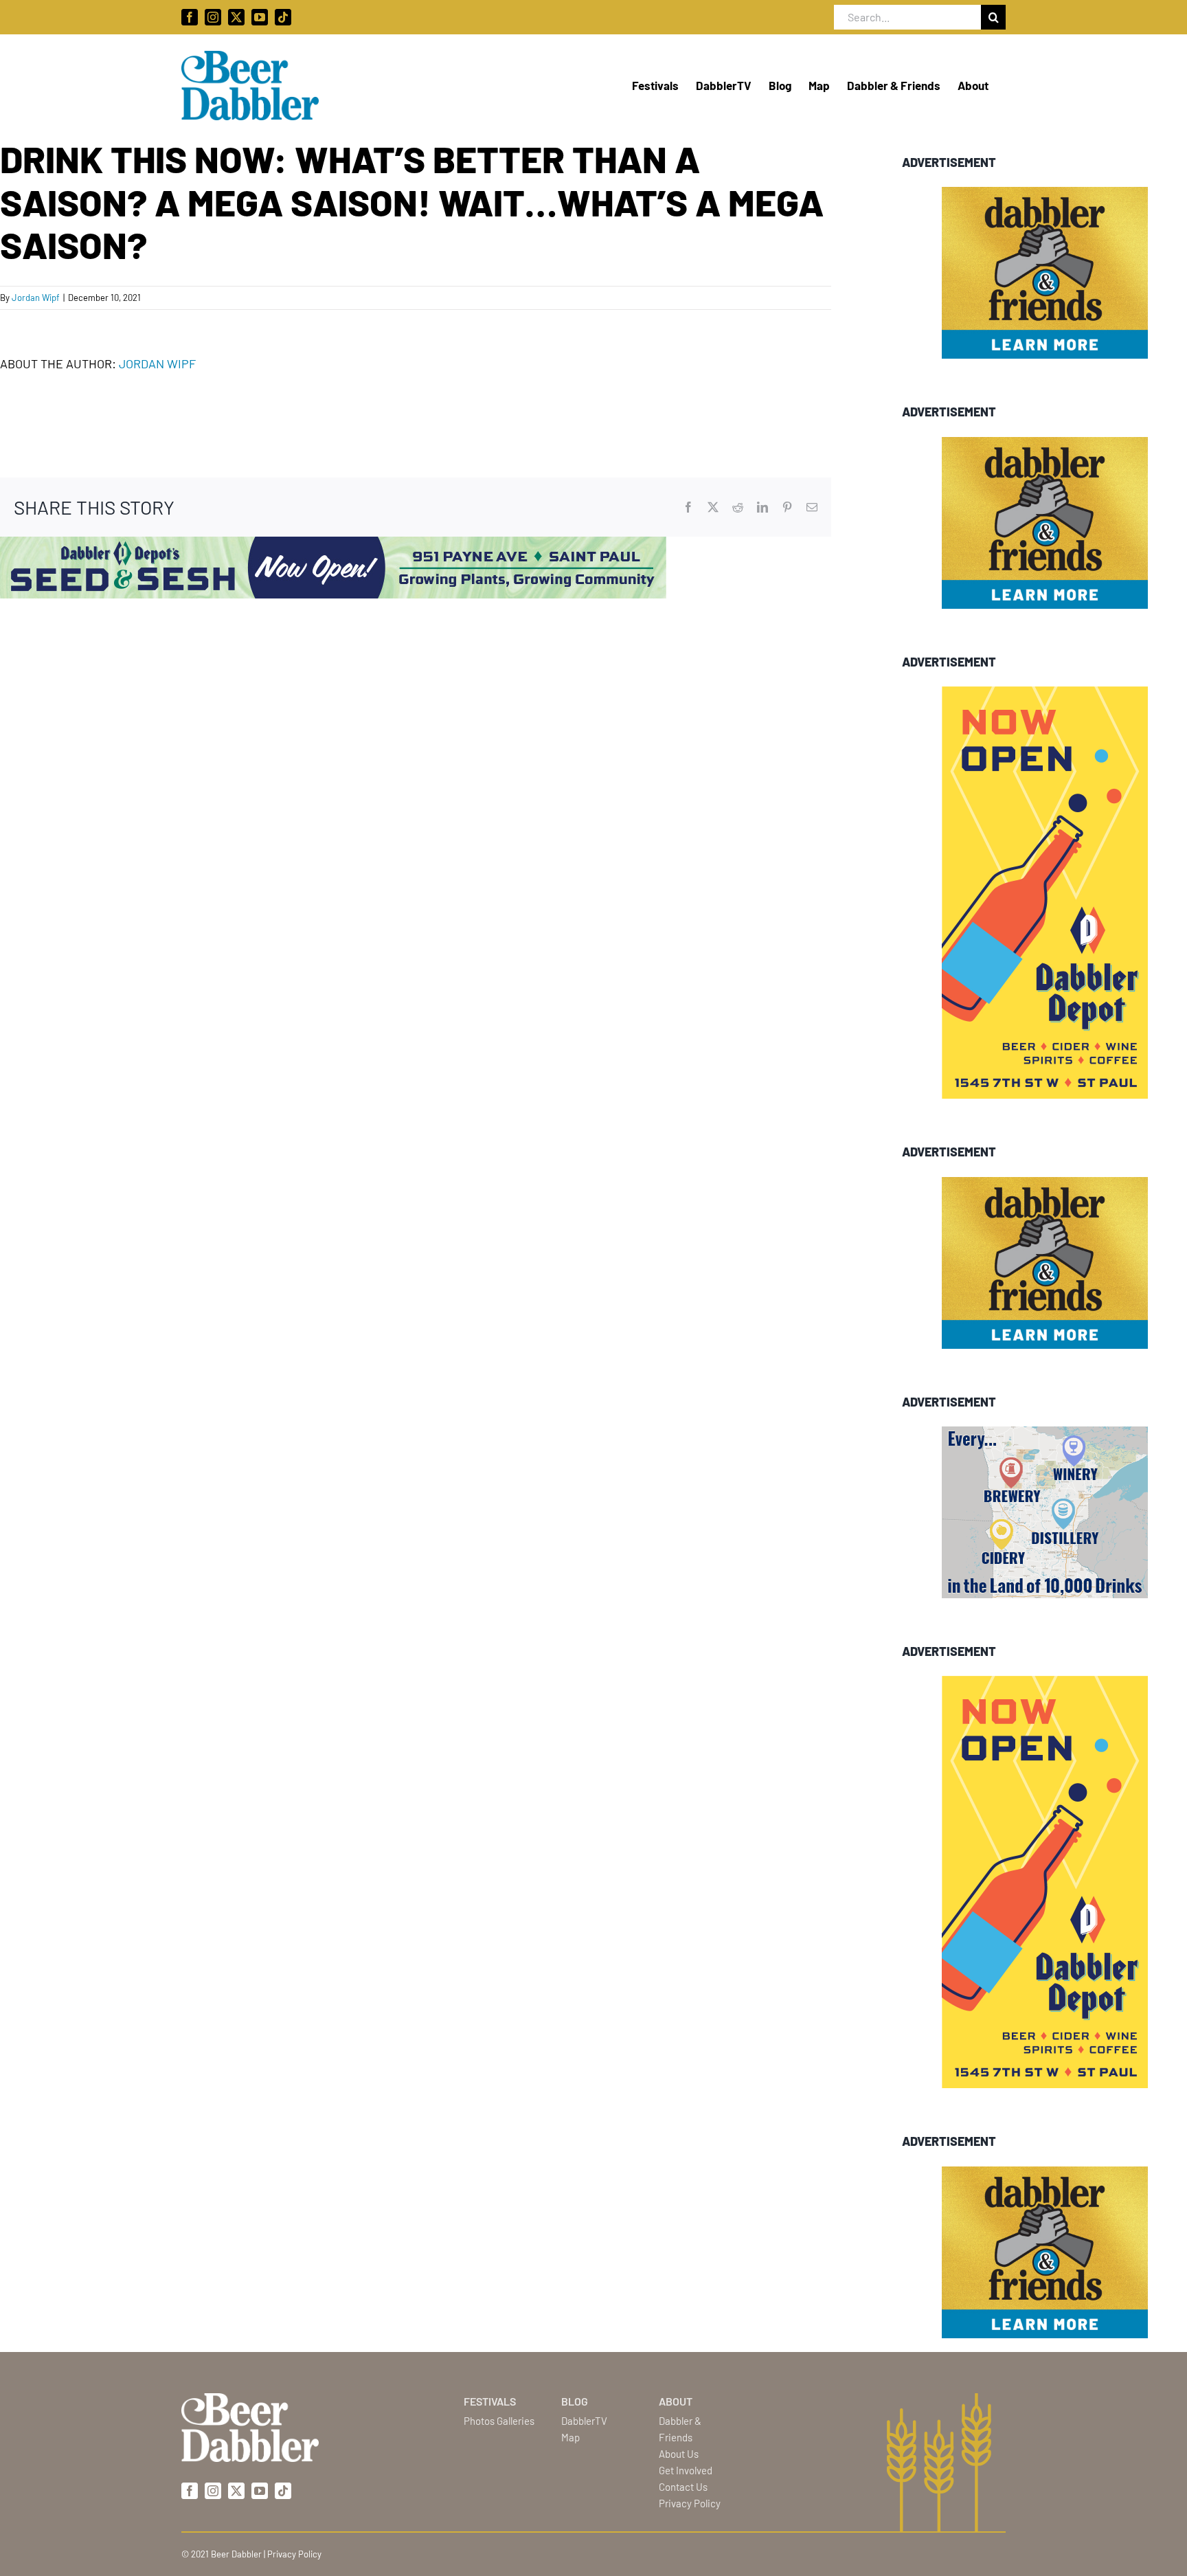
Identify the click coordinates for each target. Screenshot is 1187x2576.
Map (570, 2437)
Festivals (490, 2401)
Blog (575, 2401)
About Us (679, 2454)
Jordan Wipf (36, 298)
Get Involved (686, 2470)
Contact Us (683, 2487)
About (676, 2401)
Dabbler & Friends (680, 2429)
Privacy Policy (690, 2503)
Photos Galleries (499, 2421)
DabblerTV (584, 2421)
